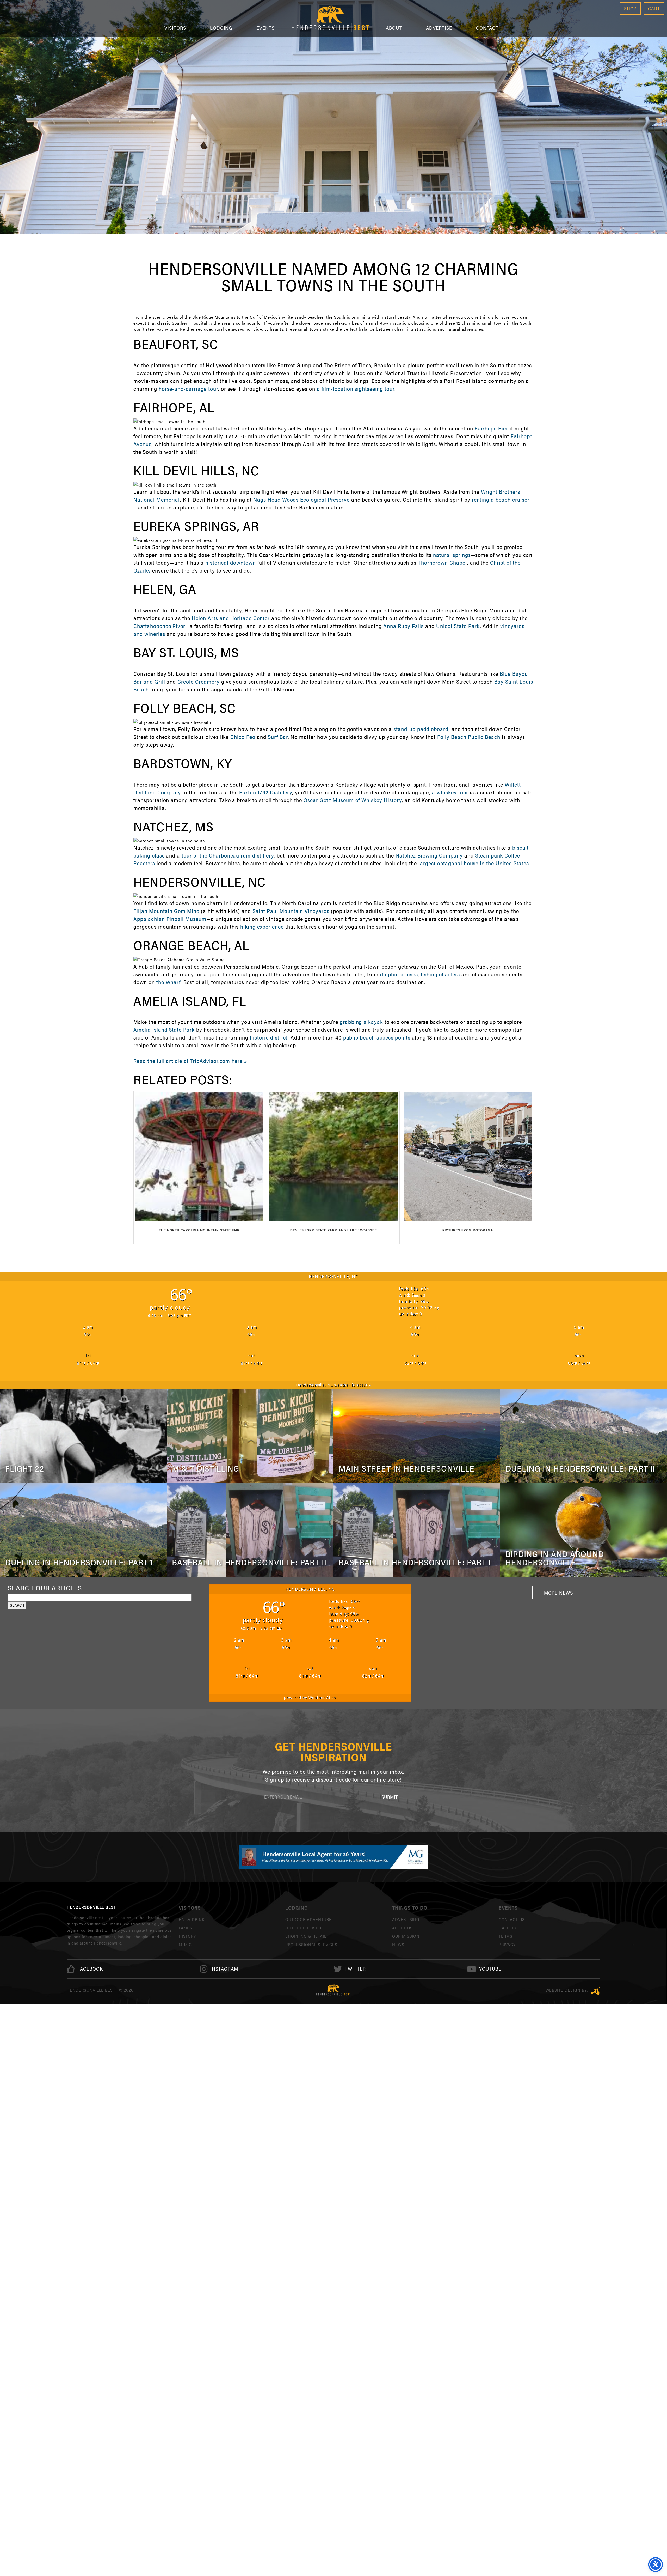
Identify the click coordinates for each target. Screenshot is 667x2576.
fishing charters (440, 974)
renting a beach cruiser (501, 499)
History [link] (187, 1936)
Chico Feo (243, 737)
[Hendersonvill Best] (334, 1990)
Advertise (439, 28)
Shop (630, 8)
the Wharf (169, 982)
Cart (654, 8)
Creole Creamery (198, 681)
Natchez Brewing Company (429, 855)
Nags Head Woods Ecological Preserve (301, 499)
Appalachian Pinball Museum (170, 919)
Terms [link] (506, 1936)
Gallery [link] (508, 1928)
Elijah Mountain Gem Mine (166, 911)
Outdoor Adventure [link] (308, 1919)
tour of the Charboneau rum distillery (228, 855)
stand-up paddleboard (421, 729)
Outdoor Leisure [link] (304, 1928)
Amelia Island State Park (164, 1029)
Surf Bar (278, 737)
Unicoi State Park (458, 626)
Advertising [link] (406, 1919)
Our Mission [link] (406, 1936)
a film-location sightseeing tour (356, 389)
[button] (390, 1797)
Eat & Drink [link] (192, 1919)
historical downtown (231, 563)
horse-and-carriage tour (188, 389)
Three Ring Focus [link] (595, 1991)
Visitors (175, 28)
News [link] (398, 1944)
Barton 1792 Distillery (266, 792)
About (394, 28)
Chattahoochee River (159, 626)
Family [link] (186, 1928)
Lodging (221, 28)
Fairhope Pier (491, 428)
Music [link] (185, 1944)
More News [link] (559, 1593)
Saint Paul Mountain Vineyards (291, 911)
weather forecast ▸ (334, 1385)
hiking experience (262, 926)
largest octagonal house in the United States (474, 863)
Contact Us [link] (512, 1919)
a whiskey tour (450, 792)
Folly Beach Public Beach (469, 737)
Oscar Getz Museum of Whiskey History (353, 800)
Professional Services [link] (311, 1944)
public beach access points (377, 1037)
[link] (90, 1969)
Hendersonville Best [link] (330, 19)
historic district (269, 1037)
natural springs (452, 555)
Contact (487, 28)
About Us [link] (402, 1928)
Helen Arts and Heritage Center (231, 618)
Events (265, 28)
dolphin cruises (399, 974)
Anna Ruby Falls (403, 626)
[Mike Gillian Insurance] (333, 1857)
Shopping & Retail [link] (306, 1936)
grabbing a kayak (361, 1022)
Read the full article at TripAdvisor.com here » (190, 1061)
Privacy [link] (507, 1944)
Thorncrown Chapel (442, 563)
